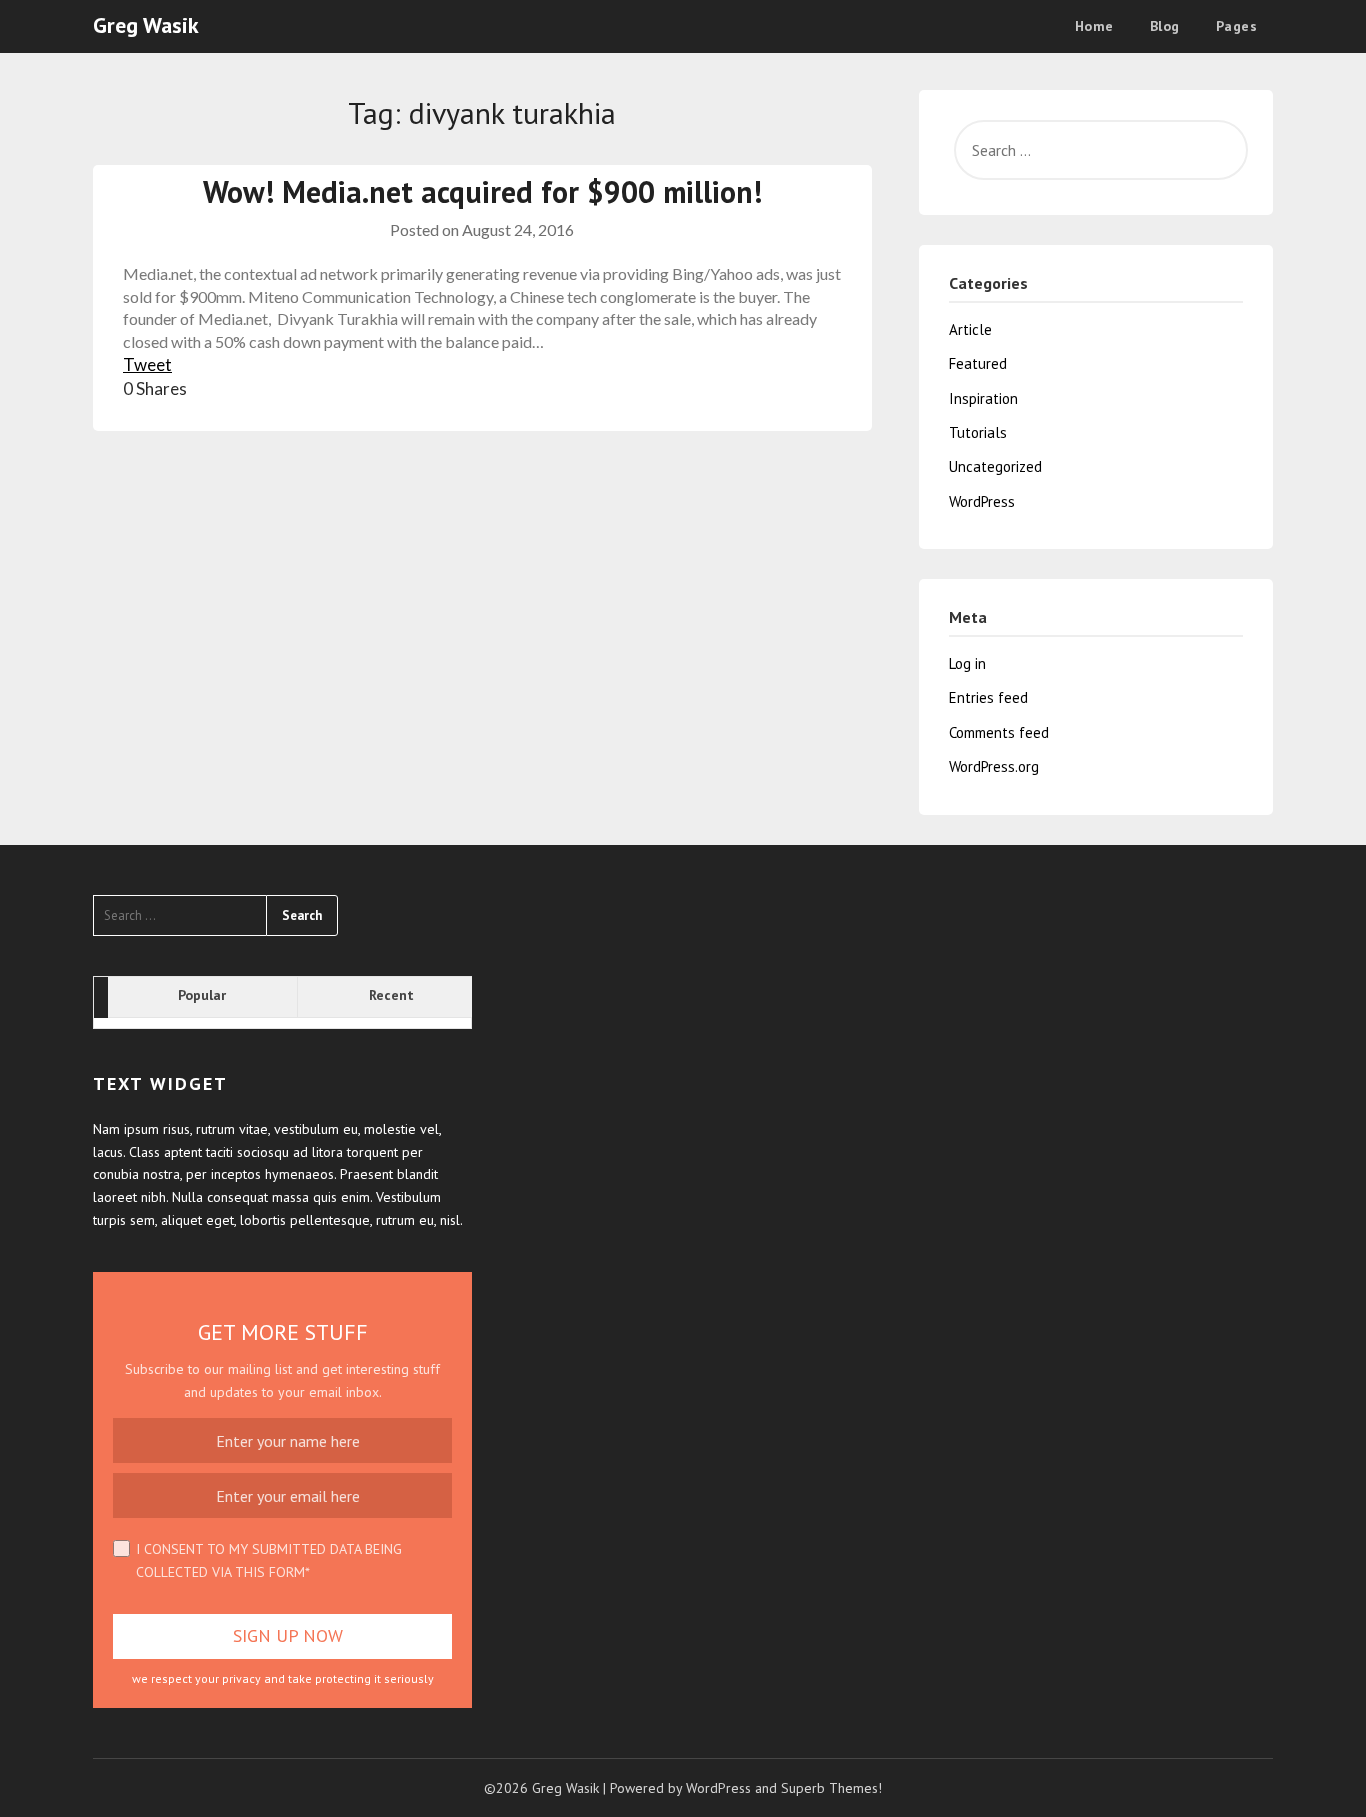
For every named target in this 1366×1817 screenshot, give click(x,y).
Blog (1165, 26)
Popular (202, 995)
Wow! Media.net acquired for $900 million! (482, 191)
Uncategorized (995, 466)
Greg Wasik (146, 25)
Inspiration (983, 398)
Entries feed (988, 697)
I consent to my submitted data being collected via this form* (269, 1560)
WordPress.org (994, 766)
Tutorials (978, 432)
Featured (978, 363)
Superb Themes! (831, 1788)
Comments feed (999, 732)
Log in (967, 663)
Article (970, 329)
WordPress (982, 501)
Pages (1237, 26)
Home (1094, 26)
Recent (391, 995)
